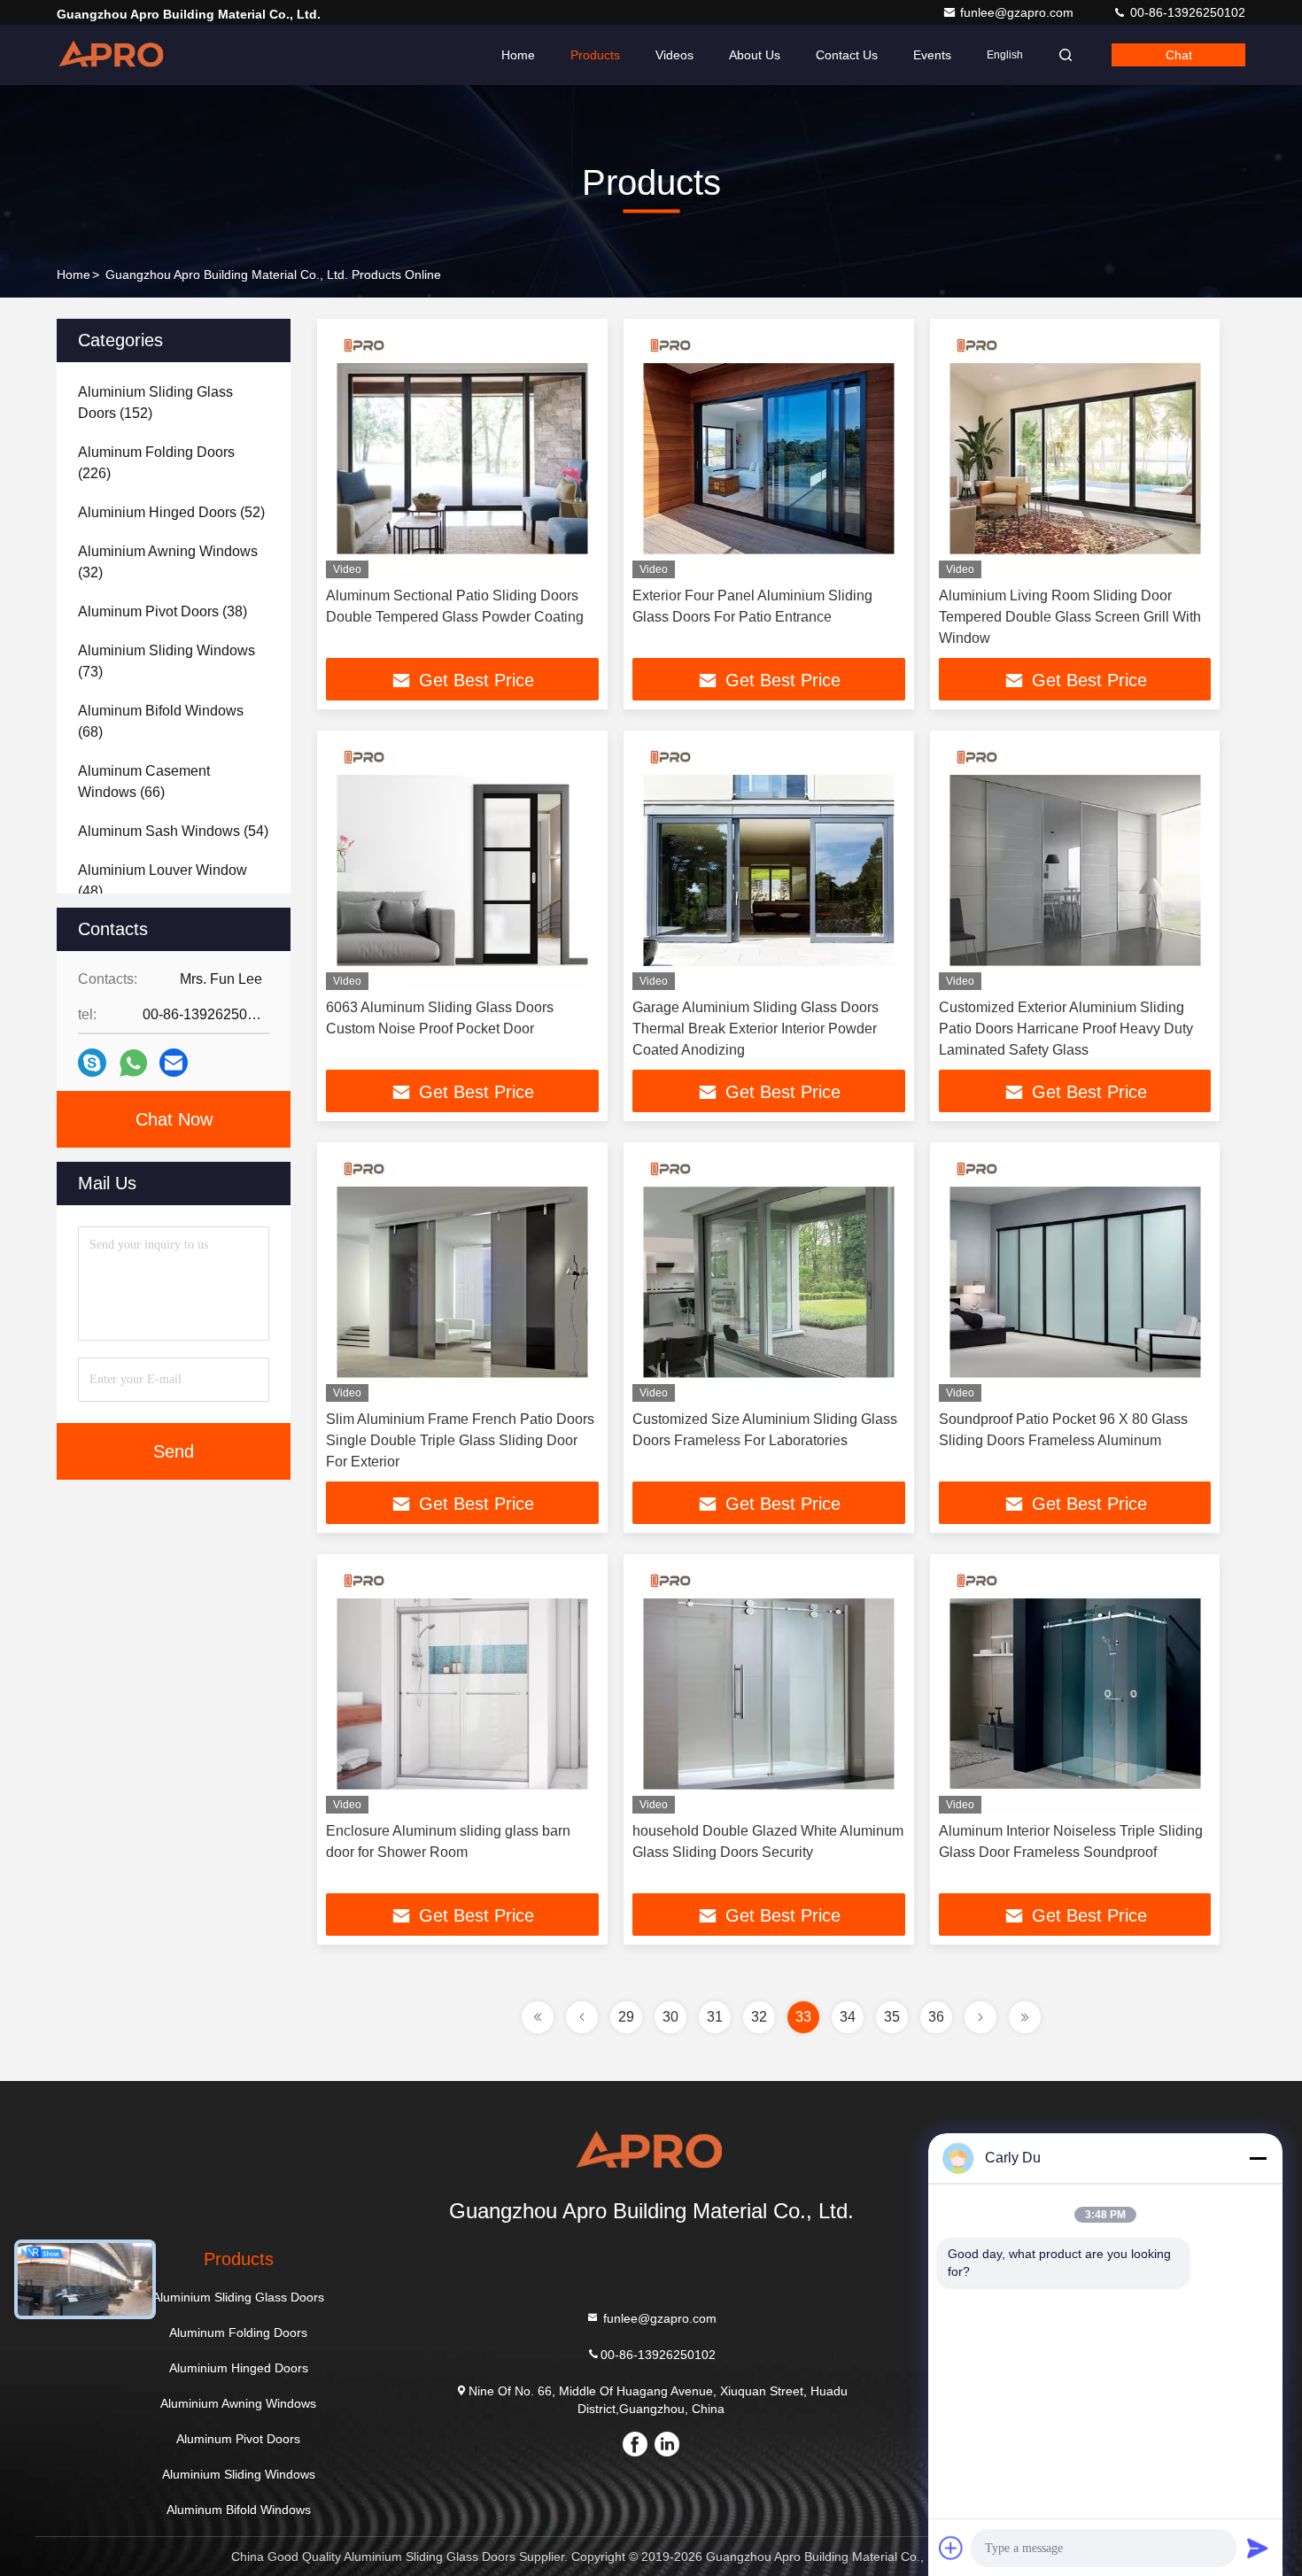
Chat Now (174, 1119)
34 (848, 2017)
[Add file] (951, 2548)
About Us (755, 55)
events (932, 55)
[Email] (174, 1063)
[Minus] (1258, 2158)
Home (518, 55)
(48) (163, 881)
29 (626, 2017)
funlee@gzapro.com (1019, 12)
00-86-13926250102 (1186, 12)
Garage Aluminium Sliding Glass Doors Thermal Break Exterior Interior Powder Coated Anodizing (756, 1029)
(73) (167, 661)
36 (936, 2017)
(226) (156, 463)
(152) (155, 402)
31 (715, 2017)
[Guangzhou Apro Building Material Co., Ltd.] (112, 55)
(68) (161, 721)
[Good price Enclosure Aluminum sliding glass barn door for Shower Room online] (462, 1688)
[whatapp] (133, 1063)
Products (595, 55)
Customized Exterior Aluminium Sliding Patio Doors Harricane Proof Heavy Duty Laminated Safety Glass (1066, 1029)
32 (759, 2017)
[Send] (1258, 2548)
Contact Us (847, 55)
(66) (144, 781)
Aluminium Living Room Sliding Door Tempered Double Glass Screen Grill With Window (1070, 617)
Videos (674, 55)
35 (892, 2017)
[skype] (92, 1063)
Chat (1179, 55)
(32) (168, 562)
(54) (173, 831)
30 (670, 2017)
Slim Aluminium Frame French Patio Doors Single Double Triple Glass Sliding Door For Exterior (460, 1440)
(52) (171, 512)
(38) (163, 611)
